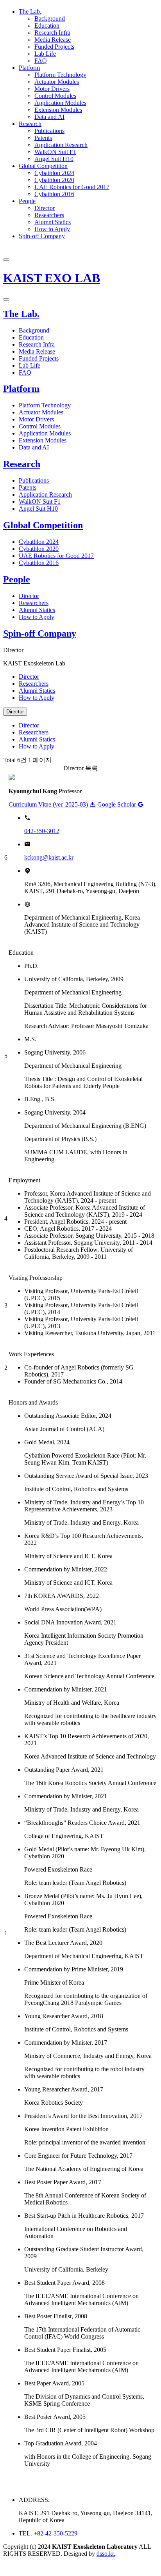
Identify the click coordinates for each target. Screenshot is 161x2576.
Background (50, 19)
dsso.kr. (106, 2554)
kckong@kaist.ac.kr (49, 857)
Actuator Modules (57, 82)
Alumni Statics (53, 222)
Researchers (49, 215)
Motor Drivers (52, 89)
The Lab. (30, 11)
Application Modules (60, 103)
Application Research (61, 145)
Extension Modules (58, 110)
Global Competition (43, 166)
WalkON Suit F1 (55, 152)
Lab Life (45, 54)
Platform (29, 68)
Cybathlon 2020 (54, 180)
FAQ (41, 61)
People (27, 201)
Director (45, 208)
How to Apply (52, 229)
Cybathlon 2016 (54, 194)
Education (47, 26)
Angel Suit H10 (54, 159)
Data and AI (49, 117)
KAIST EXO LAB (52, 278)
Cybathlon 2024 (54, 173)
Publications (49, 131)
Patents (43, 138)
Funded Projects (54, 47)
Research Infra (52, 33)
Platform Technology (60, 75)
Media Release (53, 40)
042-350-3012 (42, 831)
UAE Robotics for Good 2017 (72, 187)
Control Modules (55, 96)
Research (30, 124)
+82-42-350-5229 (55, 2533)
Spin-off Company (42, 236)
